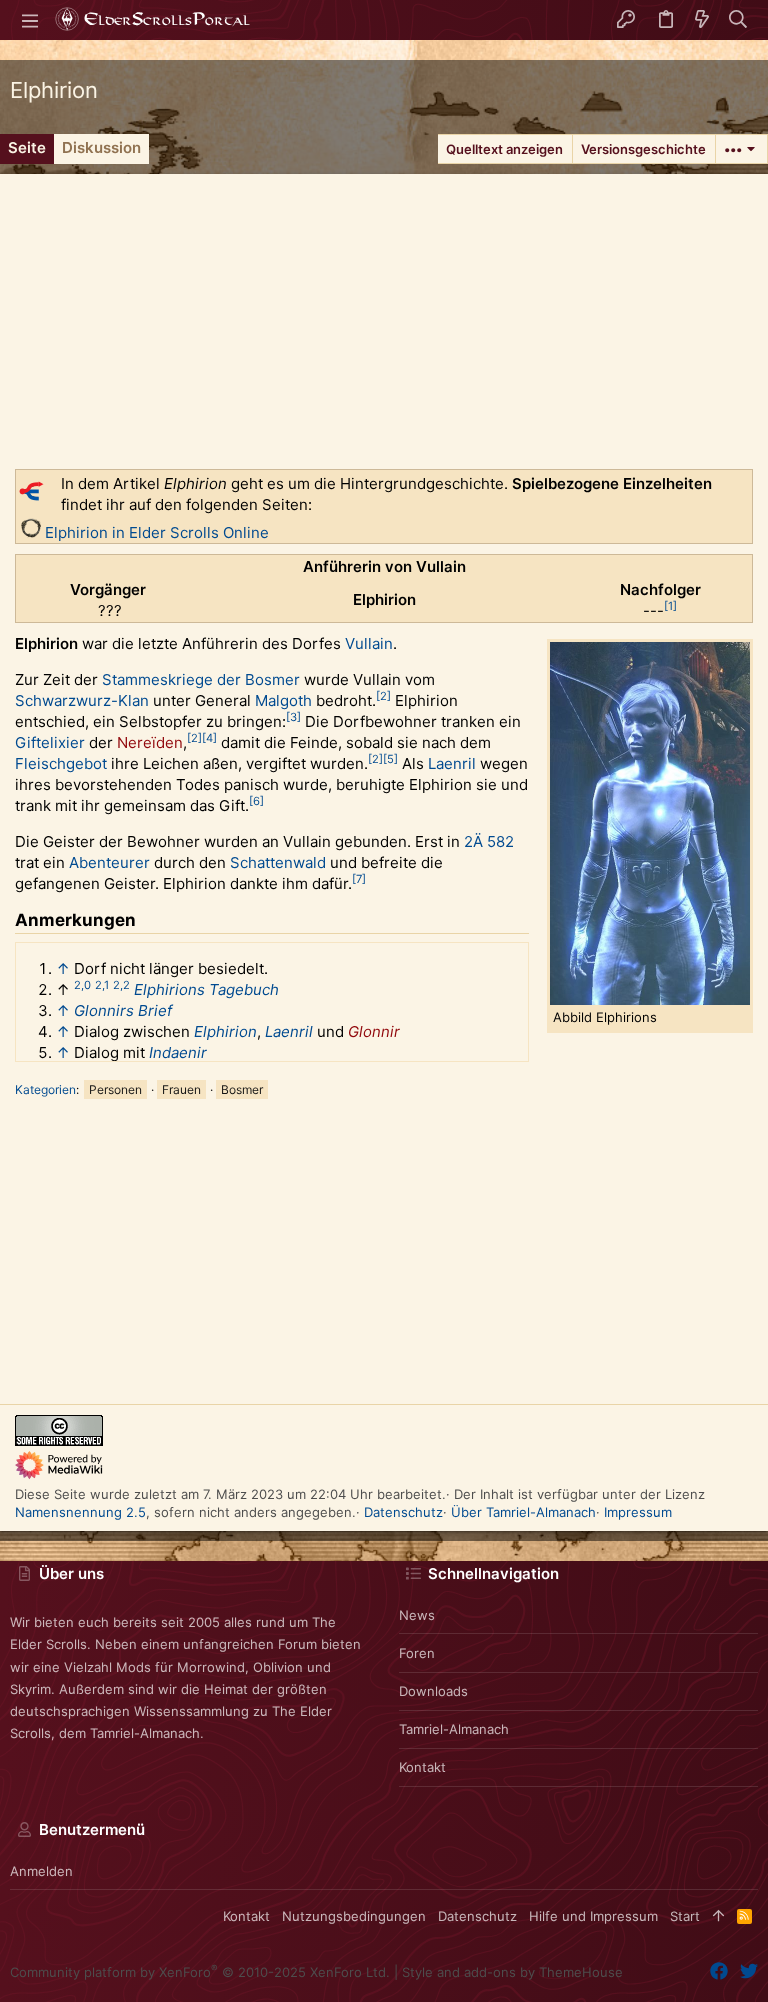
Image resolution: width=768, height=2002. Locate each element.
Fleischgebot (61, 763)
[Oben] (718, 1916)
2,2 (121, 985)
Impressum (638, 1512)
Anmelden (41, 1871)
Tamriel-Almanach (454, 1729)
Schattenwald (278, 862)
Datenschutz (403, 1512)
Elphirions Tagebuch (206, 989)
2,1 (102, 985)
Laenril (452, 763)
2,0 (82, 985)
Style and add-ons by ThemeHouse (512, 1972)
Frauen (181, 1089)
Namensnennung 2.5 (80, 1512)
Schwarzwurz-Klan (82, 700)
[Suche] (738, 20)
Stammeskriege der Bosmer (201, 679)
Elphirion (225, 1031)
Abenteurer (109, 862)
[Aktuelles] (702, 20)
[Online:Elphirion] (31, 532)
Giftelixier (50, 742)
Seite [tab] (27, 147)
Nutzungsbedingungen (354, 1916)
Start (685, 1916)
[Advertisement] (384, 314)
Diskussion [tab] (101, 147)
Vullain (369, 643)
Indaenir (178, 1052)
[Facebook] (719, 1971)
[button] (30, 20)
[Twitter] (749, 1971)
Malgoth (283, 700)
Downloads (433, 1691)
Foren (417, 1653)
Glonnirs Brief (123, 1010)
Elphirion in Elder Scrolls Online (157, 532)
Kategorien (45, 1089)
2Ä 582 (489, 841)
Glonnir (374, 1031)
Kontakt (422, 1767)
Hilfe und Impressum (593, 1916)
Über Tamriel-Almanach (523, 1512)
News (417, 1615)
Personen (115, 1089)
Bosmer (242, 1089)
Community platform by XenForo (200, 1972)
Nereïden (150, 742)
